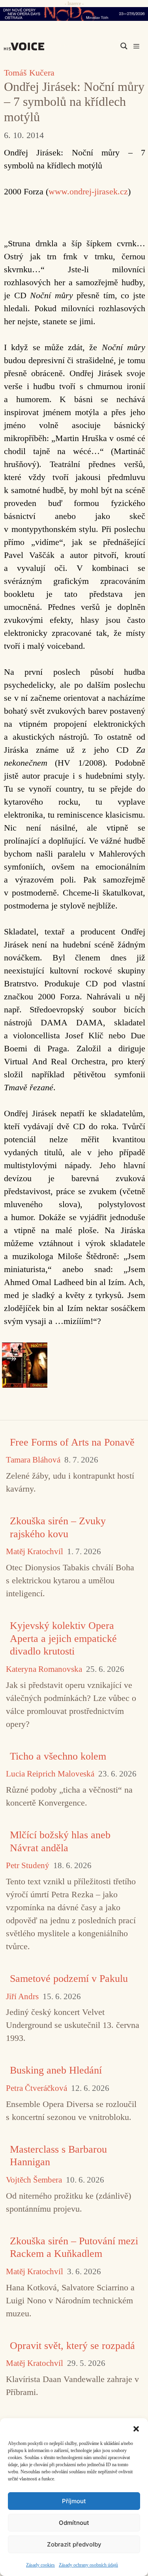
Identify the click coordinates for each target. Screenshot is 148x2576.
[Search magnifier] (124, 46)
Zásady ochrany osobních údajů (88, 2565)
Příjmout (74, 2501)
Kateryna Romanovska (44, 1669)
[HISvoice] (26, 46)
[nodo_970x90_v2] (74, 14)
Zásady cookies (40, 2565)
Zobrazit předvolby (74, 2544)
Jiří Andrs (22, 1997)
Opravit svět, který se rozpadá (72, 2346)
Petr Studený (28, 1866)
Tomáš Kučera (29, 73)
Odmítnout (74, 2523)
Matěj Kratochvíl (35, 1552)
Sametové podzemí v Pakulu (69, 1979)
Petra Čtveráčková (37, 2088)
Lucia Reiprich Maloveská (50, 1774)
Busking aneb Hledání (56, 2070)
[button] (136, 2428)
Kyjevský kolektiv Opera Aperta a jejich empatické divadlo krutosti (63, 1638)
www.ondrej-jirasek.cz (88, 191)
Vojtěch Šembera (34, 2180)
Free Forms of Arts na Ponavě (72, 1442)
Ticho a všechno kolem (58, 1756)
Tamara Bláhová (33, 1460)
